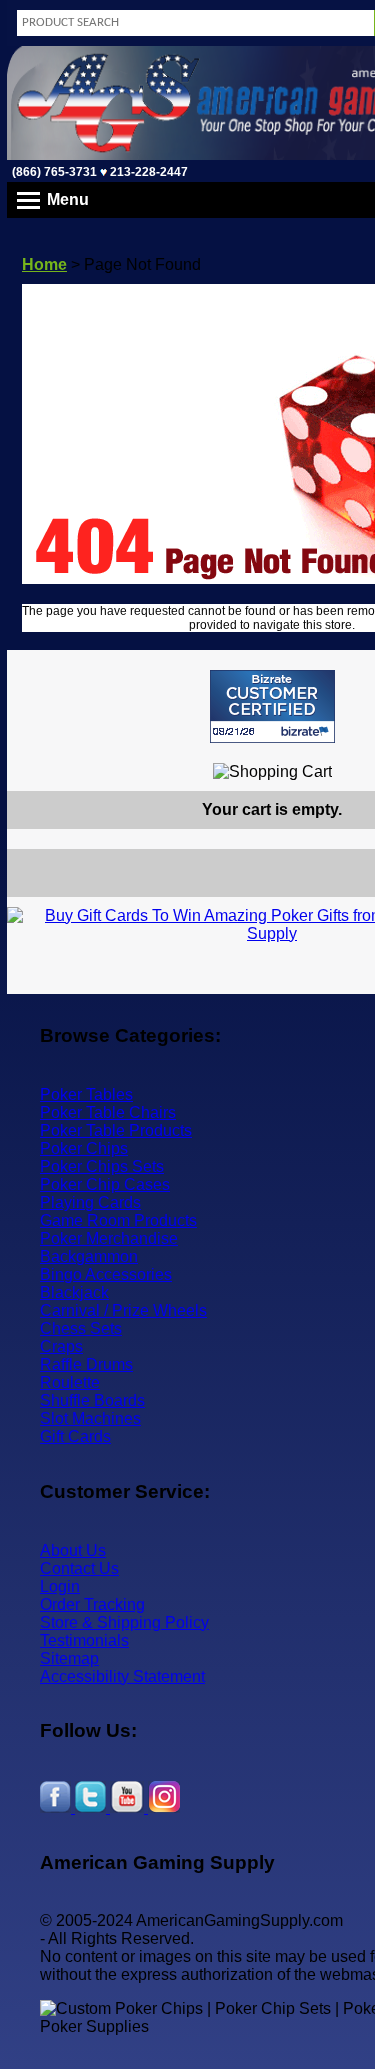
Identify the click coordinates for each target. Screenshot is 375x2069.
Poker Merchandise (109, 1238)
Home (44, 264)
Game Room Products (118, 1220)
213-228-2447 (147, 172)
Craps (61, 1346)
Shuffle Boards (92, 1400)
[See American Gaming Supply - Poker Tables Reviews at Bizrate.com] (272, 706)
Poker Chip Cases (105, 1184)
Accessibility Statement (122, 1676)
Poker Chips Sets (102, 1166)
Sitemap (69, 1658)
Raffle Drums (86, 1364)
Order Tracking (92, 1604)
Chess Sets (81, 1328)
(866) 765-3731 (54, 172)
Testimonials (84, 1640)
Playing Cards (90, 1202)
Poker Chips (84, 1148)
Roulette (70, 1382)
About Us (73, 1550)
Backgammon (89, 1256)
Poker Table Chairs (108, 1112)
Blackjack (74, 1292)
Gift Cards (75, 1436)
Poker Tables (86, 1094)
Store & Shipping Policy (124, 1622)
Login (60, 1586)
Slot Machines (90, 1418)
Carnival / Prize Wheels (123, 1310)
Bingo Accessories (106, 1274)
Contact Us (79, 1568)
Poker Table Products (116, 1130)
